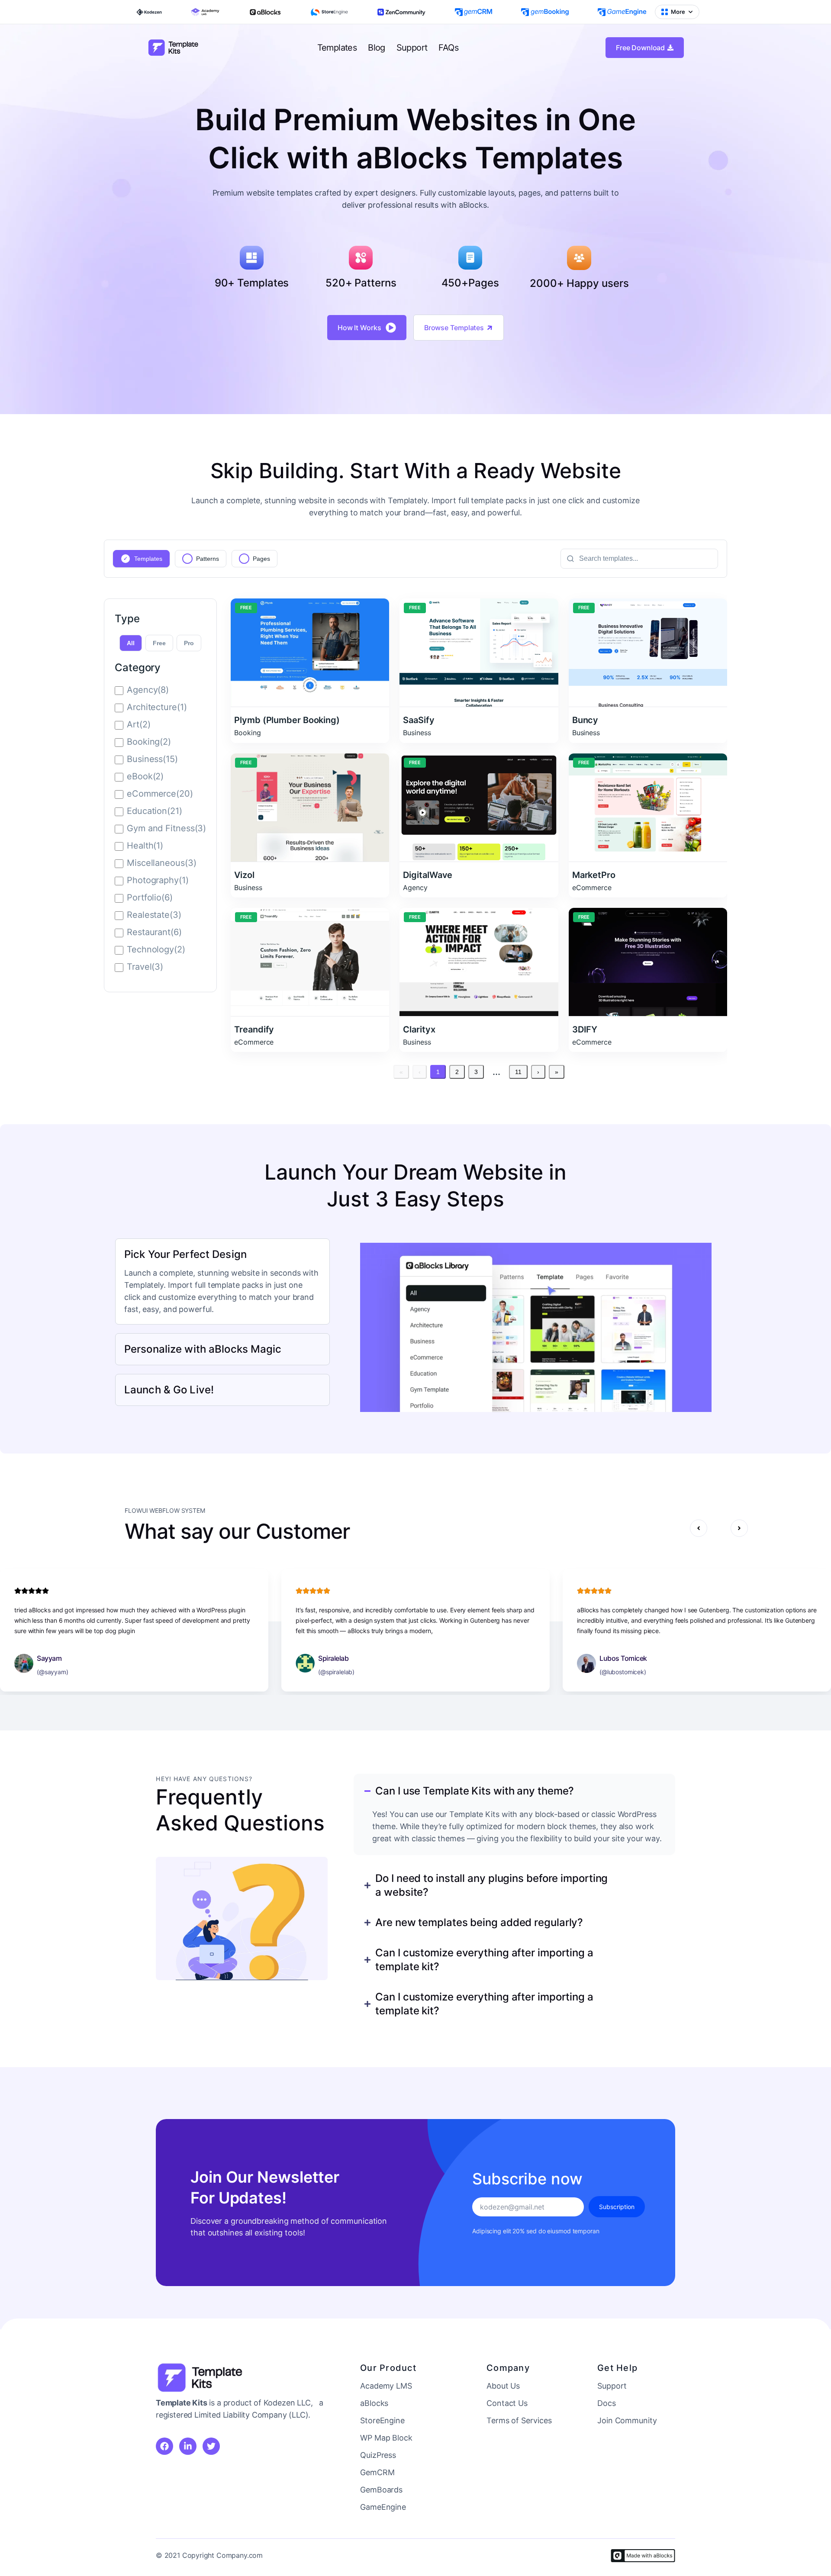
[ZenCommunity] (401, 12)
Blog (377, 48)
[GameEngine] (622, 12)
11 (518, 1072)
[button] (699, 1530)
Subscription (617, 2207)
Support (412, 48)
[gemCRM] (473, 12)
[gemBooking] (545, 12)
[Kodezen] (149, 12)
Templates (337, 48)
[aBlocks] (265, 12)
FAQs (448, 48)
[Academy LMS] (205, 12)
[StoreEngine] (329, 12)
